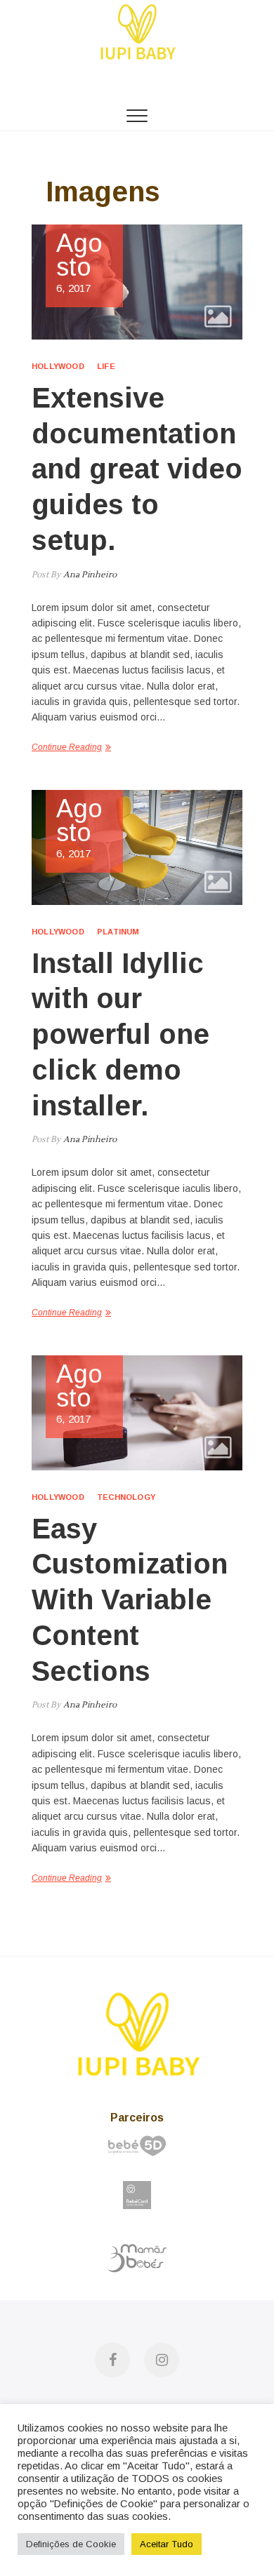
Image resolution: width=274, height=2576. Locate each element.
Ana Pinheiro (89, 575)
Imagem (218, 316)
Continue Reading (67, 747)
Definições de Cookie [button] (71, 2544)
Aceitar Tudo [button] (167, 2544)
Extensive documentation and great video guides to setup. (137, 469)
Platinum (118, 932)
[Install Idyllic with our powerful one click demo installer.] (137, 847)
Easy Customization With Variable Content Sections (130, 1600)
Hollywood (58, 366)
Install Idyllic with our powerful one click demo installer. (120, 1034)
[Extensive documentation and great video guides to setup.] (137, 282)
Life (106, 366)
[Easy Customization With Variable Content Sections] (137, 1413)
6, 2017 (80, 263)
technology (126, 1497)
